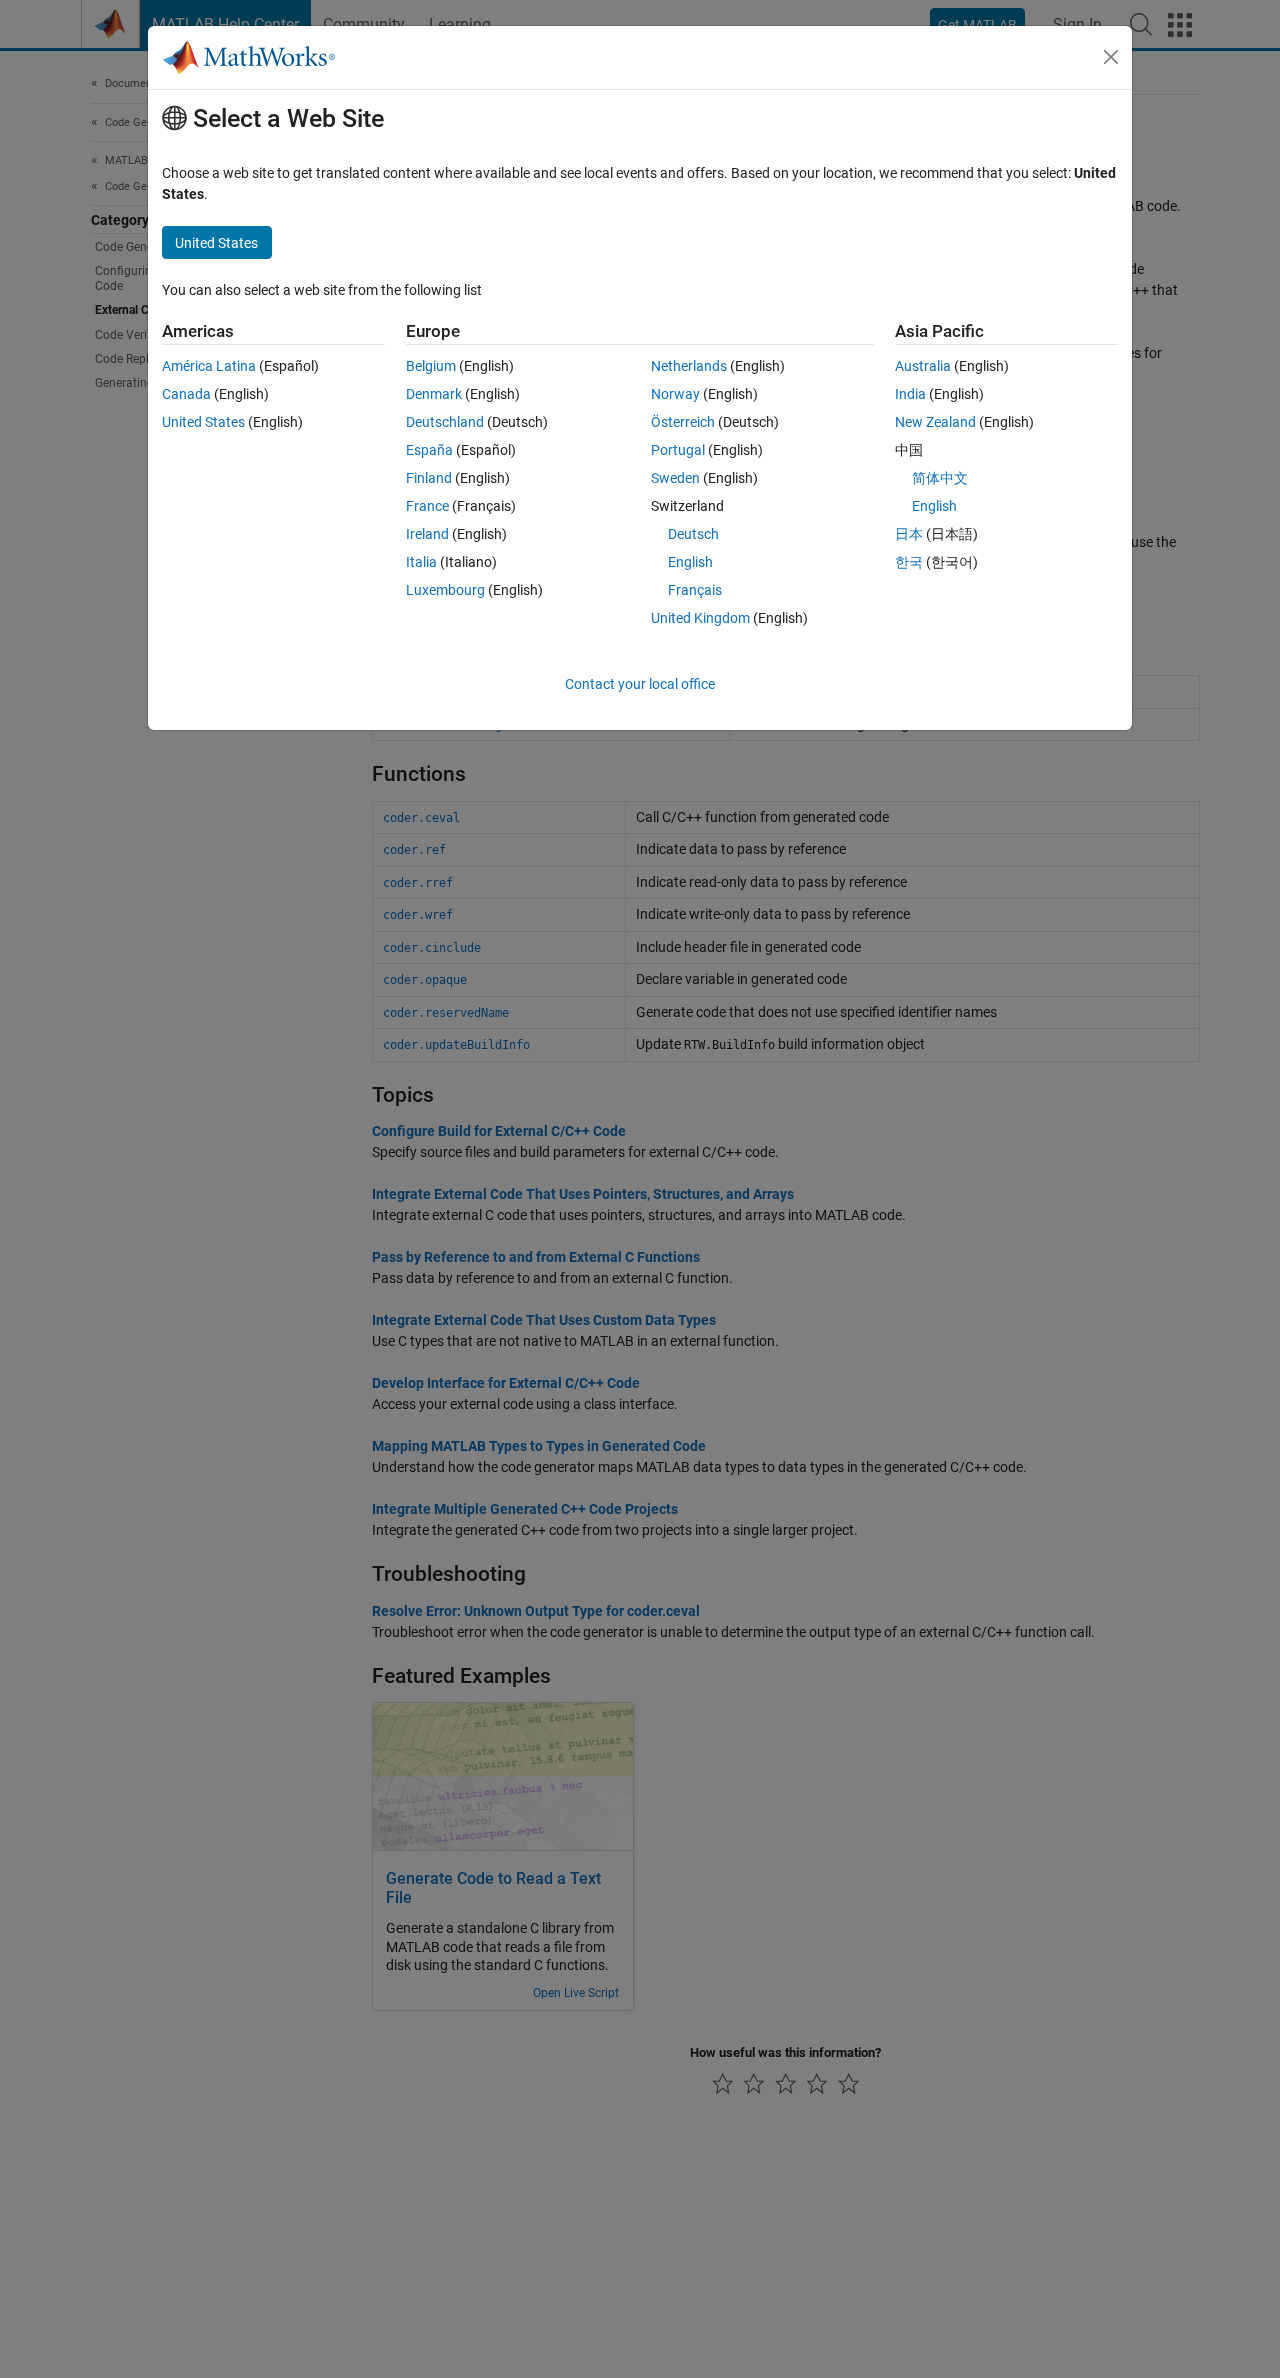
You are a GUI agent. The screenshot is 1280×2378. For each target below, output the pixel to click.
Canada (186, 394)
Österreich (683, 422)
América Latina (209, 366)
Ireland (427, 534)
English (690, 562)
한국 (909, 562)
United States (203, 422)
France (427, 506)
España (429, 450)
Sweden (675, 478)
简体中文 (940, 478)
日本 (909, 534)
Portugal (678, 450)
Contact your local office (640, 684)
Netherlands (689, 366)
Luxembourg (445, 590)
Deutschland (445, 422)
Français (695, 590)
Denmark (434, 394)
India (910, 394)
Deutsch (693, 534)
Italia (421, 562)
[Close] (1111, 57)
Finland (429, 478)
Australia (923, 366)
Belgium (431, 366)
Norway (675, 394)
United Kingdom (700, 618)
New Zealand (935, 422)
